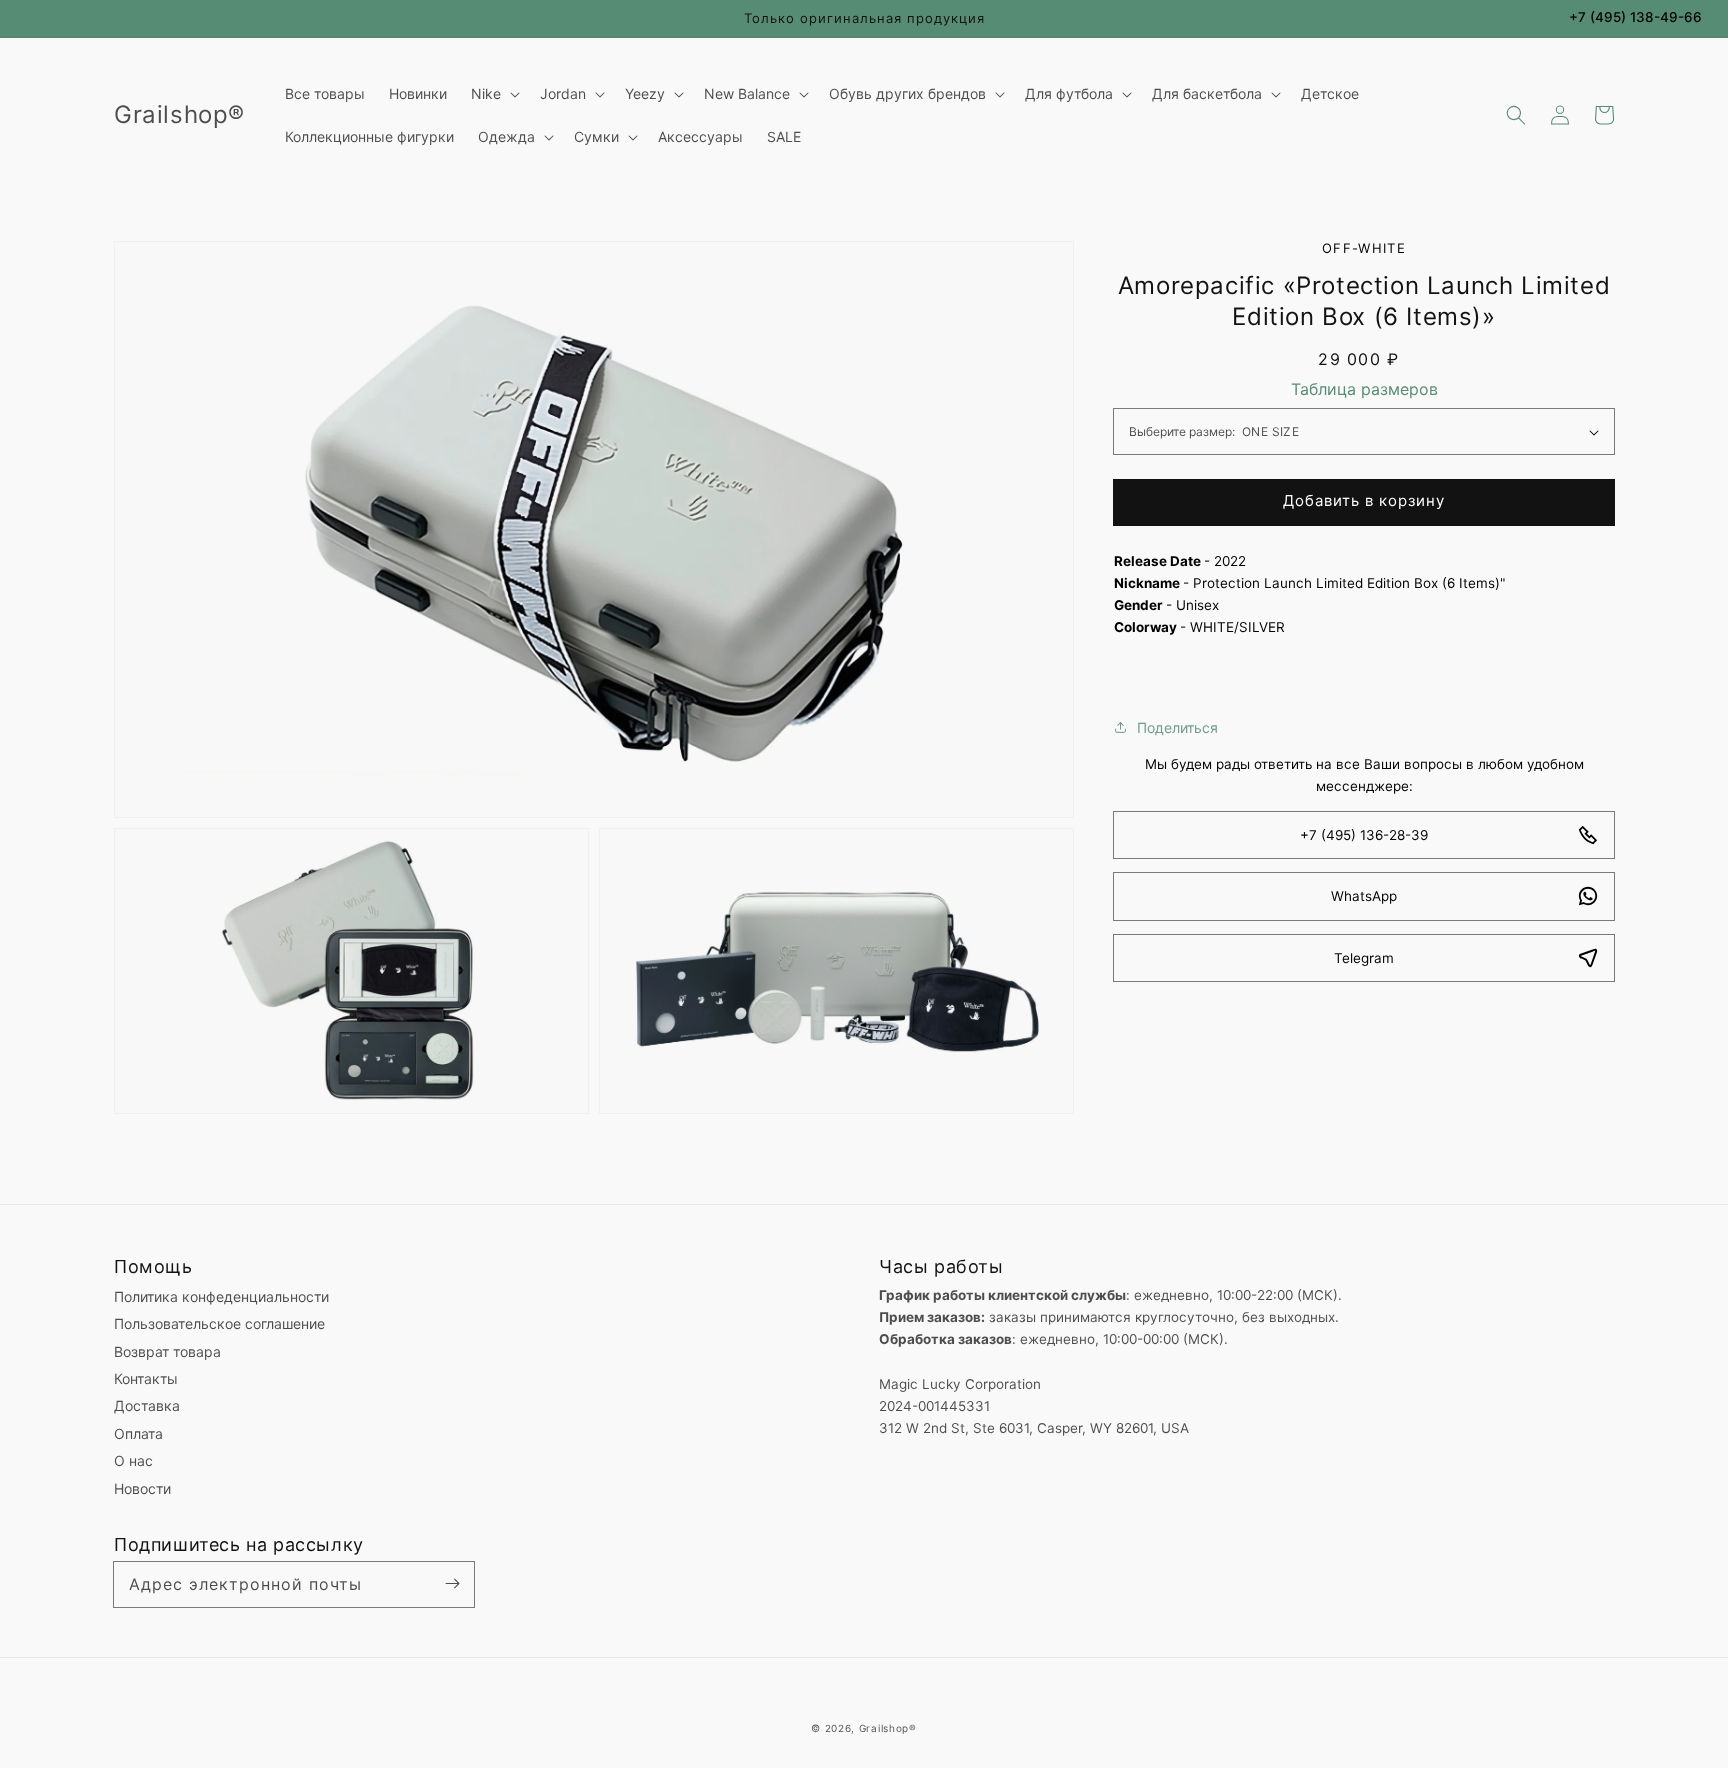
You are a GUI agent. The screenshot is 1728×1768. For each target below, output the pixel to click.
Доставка (147, 1405)
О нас (133, 1460)
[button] (1516, 115)
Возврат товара (167, 1351)
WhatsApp (1364, 896)
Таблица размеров (1364, 389)
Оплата (138, 1433)
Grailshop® (888, 1728)
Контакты (146, 1378)
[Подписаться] (452, 1584)
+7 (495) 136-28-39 (1364, 835)
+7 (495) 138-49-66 (1635, 17)
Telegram (1364, 958)
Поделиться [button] (1177, 726)
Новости (142, 1488)
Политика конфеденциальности (221, 1296)
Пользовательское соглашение (219, 1323)
